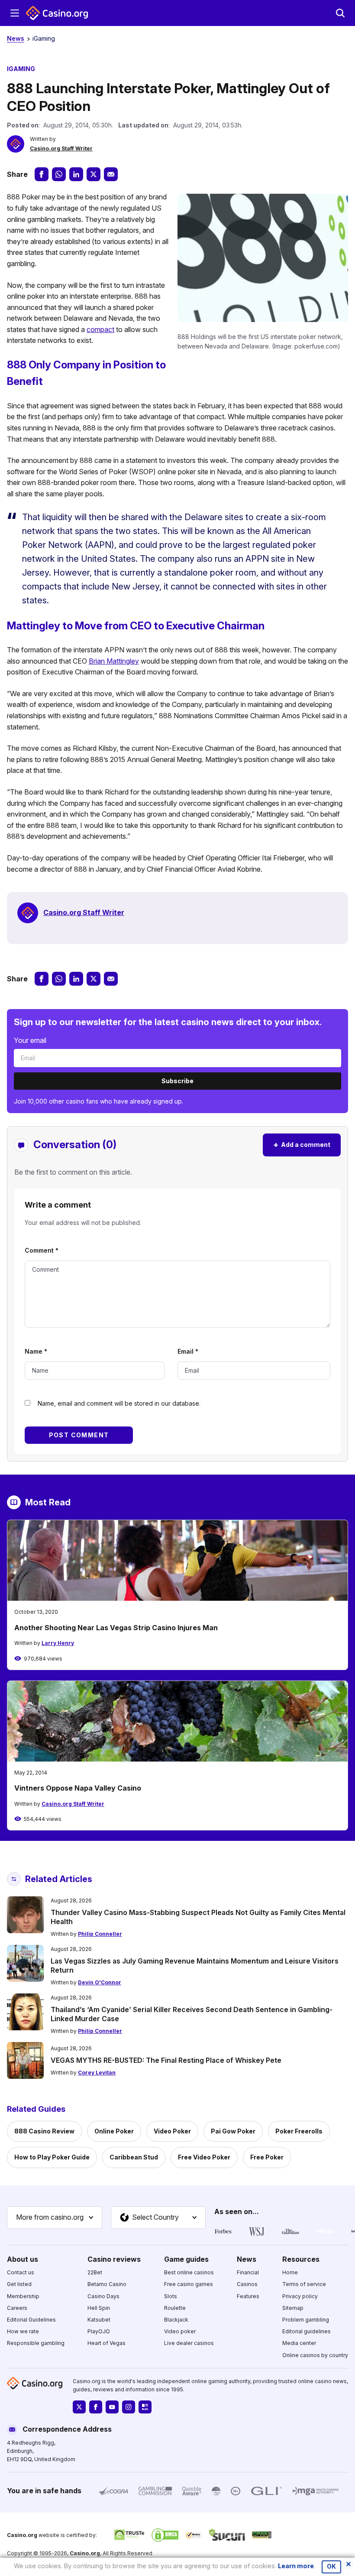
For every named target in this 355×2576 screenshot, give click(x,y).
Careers (17, 2307)
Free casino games (189, 2284)
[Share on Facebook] (42, 174)
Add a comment (302, 1145)
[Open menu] (15, 13)
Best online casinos (189, 2272)
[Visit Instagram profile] (129, 2407)
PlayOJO (99, 2331)
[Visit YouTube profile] (112, 2407)
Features (248, 2296)
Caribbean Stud (134, 2157)
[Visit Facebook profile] (96, 2407)
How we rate (23, 2331)
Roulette (175, 2307)
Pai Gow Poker (233, 2131)
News (16, 38)
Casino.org (85, 2553)
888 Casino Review (44, 2131)
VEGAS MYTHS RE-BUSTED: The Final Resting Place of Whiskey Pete (166, 2060)
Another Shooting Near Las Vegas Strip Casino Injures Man (116, 1628)
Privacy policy (300, 2296)
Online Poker (114, 2131)
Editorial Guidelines (31, 2319)
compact (100, 329)
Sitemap (293, 2307)
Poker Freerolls (299, 2131)
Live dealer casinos (189, 2343)
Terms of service (304, 2284)
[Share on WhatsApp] (59, 174)
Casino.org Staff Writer (61, 148)
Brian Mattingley (114, 661)
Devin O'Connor (100, 1982)
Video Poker (172, 2131)
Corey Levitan (97, 2073)
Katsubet (99, 2319)
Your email (30, 1040)
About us (23, 2259)
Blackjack (176, 2319)
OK (331, 2566)
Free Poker (267, 2157)
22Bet (95, 2272)
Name (36, 1351)
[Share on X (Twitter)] (94, 174)
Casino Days (103, 2296)
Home (290, 2272)
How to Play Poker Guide (52, 2157)
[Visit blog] (145, 2407)
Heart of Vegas (106, 2343)
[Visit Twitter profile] (79, 2407)
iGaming (44, 38)
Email (188, 1351)
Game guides (186, 2259)
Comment (42, 1250)
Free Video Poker (204, 2157)
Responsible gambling (36, 2343)
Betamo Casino (107, 2284)
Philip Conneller (100, 1934)
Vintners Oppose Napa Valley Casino (78, 1788)
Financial (248, 2272)
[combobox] (55, 2218)
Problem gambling (306, 2319)
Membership (23, 2296)
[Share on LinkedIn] (76, 174)
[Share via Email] (111, 174)
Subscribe (177, 1081)
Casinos (247, 2284)
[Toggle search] (340, 13)
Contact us (21, 2272)
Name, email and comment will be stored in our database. (119, 1403)
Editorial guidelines (307, 2331)
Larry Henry (58, 1643)
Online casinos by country (315, 2355)
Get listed (19, 2284)
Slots (171, 2296)
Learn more (296, 2566)
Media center (299, 2343)
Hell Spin (99, 2307)
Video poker (180, 2331)
